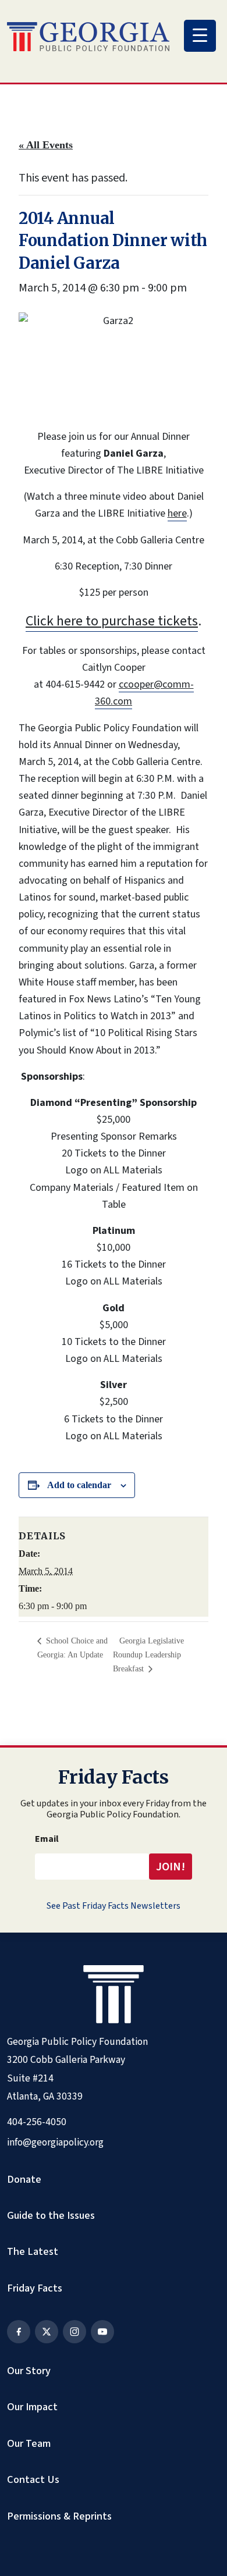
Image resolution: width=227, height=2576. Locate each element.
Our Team (29, 2443)
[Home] (88, 37)
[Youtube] (102, 2332)
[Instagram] (75, 2332)
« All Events (46, 145)
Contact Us (33, 2479)
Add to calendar (79, 1485)
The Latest (33, 2251)
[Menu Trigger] (200, 36)
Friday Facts (35, 2288)
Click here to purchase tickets (112, 621)
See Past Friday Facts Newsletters (114, 1906)
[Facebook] (19, 2332)
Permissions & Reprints (59, 2516)
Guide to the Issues (51, 2215)
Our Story (29, 2371)
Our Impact (32, 2407)
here (177, 513)
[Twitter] (47, 2332)
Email (47, 1839)
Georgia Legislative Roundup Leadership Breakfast (148, 1655)
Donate (24, 2179)
